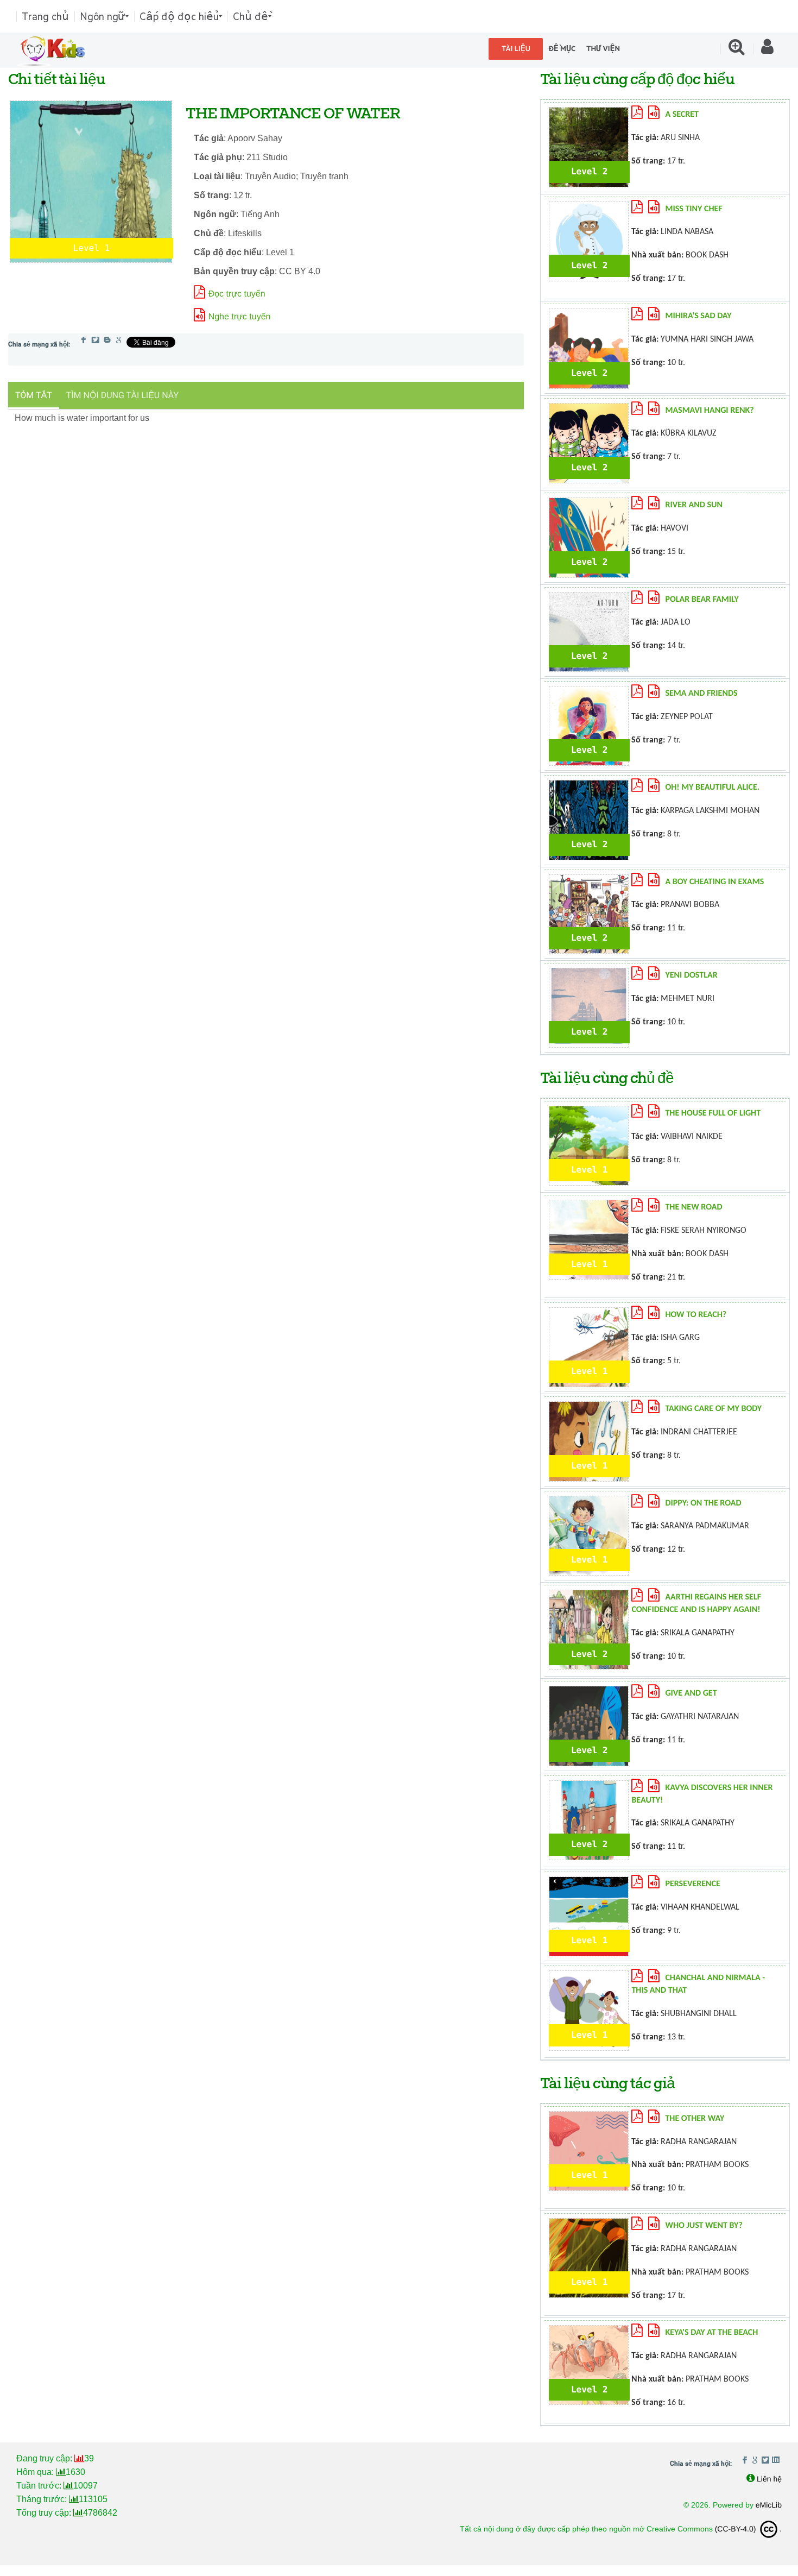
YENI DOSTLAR (691, 975)
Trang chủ (45, 16)
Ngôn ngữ (103, 16)
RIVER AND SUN (694, 505)
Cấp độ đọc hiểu (179, 16)
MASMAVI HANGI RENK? (709, 411)
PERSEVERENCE (692, 1884)
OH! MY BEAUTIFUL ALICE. (712, 788)
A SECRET (682, 115)
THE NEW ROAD (693, 1207)
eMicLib (769, 2505)
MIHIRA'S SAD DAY (698, 316)
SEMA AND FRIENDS (701, 694)
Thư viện (603, 49)
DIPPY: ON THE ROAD (703, 1503)
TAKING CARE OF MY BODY (713, 1409)
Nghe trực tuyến (240, 317)
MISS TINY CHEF (693, 209)
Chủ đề (251, 16)
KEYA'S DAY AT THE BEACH (711, 2333)
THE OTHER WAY (695, 2119)
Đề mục (562, 49)
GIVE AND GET (691, 1693)
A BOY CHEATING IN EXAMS (714, 882)
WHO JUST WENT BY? (704, 2226)
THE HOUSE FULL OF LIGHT (713, 1113)
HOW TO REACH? (696, 1315)
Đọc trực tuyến (237, 294)
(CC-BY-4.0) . (748, 2529)
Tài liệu (516, 49)
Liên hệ (769, 2479)
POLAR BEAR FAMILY (702, 600)
